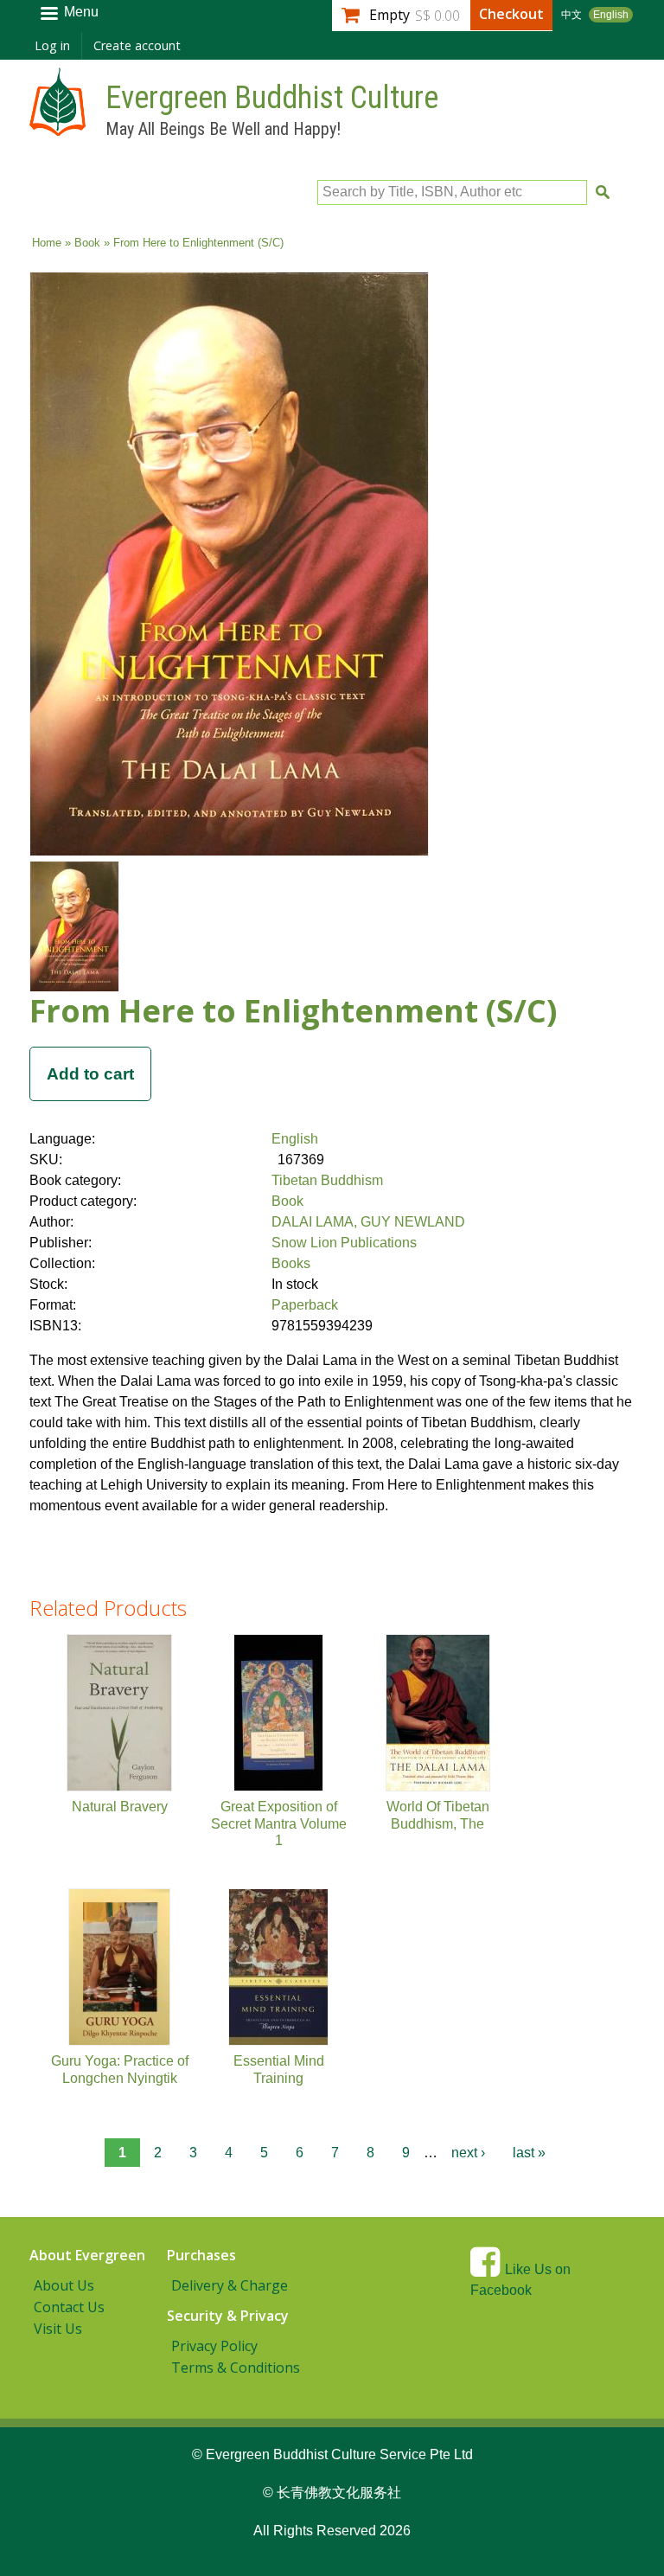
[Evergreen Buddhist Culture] (57, 128)
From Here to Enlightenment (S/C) (293, 1011)
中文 (571, 15)
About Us (64, 2285)
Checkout (511, 14)
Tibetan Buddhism (327, 1180)
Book (87, 243)
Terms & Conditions (236, 2368)
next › (468, 2153)
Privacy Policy (214, 2346)
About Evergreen (87, 2255)
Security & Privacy (228, 2316)
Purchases (201, 2255)
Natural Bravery (120, 1807)
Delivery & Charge (230, 2285)
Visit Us (58, 2329)
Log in (52, 45)
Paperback (305, 1305)
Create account (137, 45)
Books (291, 1263)
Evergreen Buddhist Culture (272, 98)
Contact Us (69, 2307)
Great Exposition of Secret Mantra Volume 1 (279, 1823)
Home (47, 243)
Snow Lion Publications (344, 1243)
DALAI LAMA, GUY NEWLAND (368, 1222)
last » (529, 2153)
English (611, 15)
